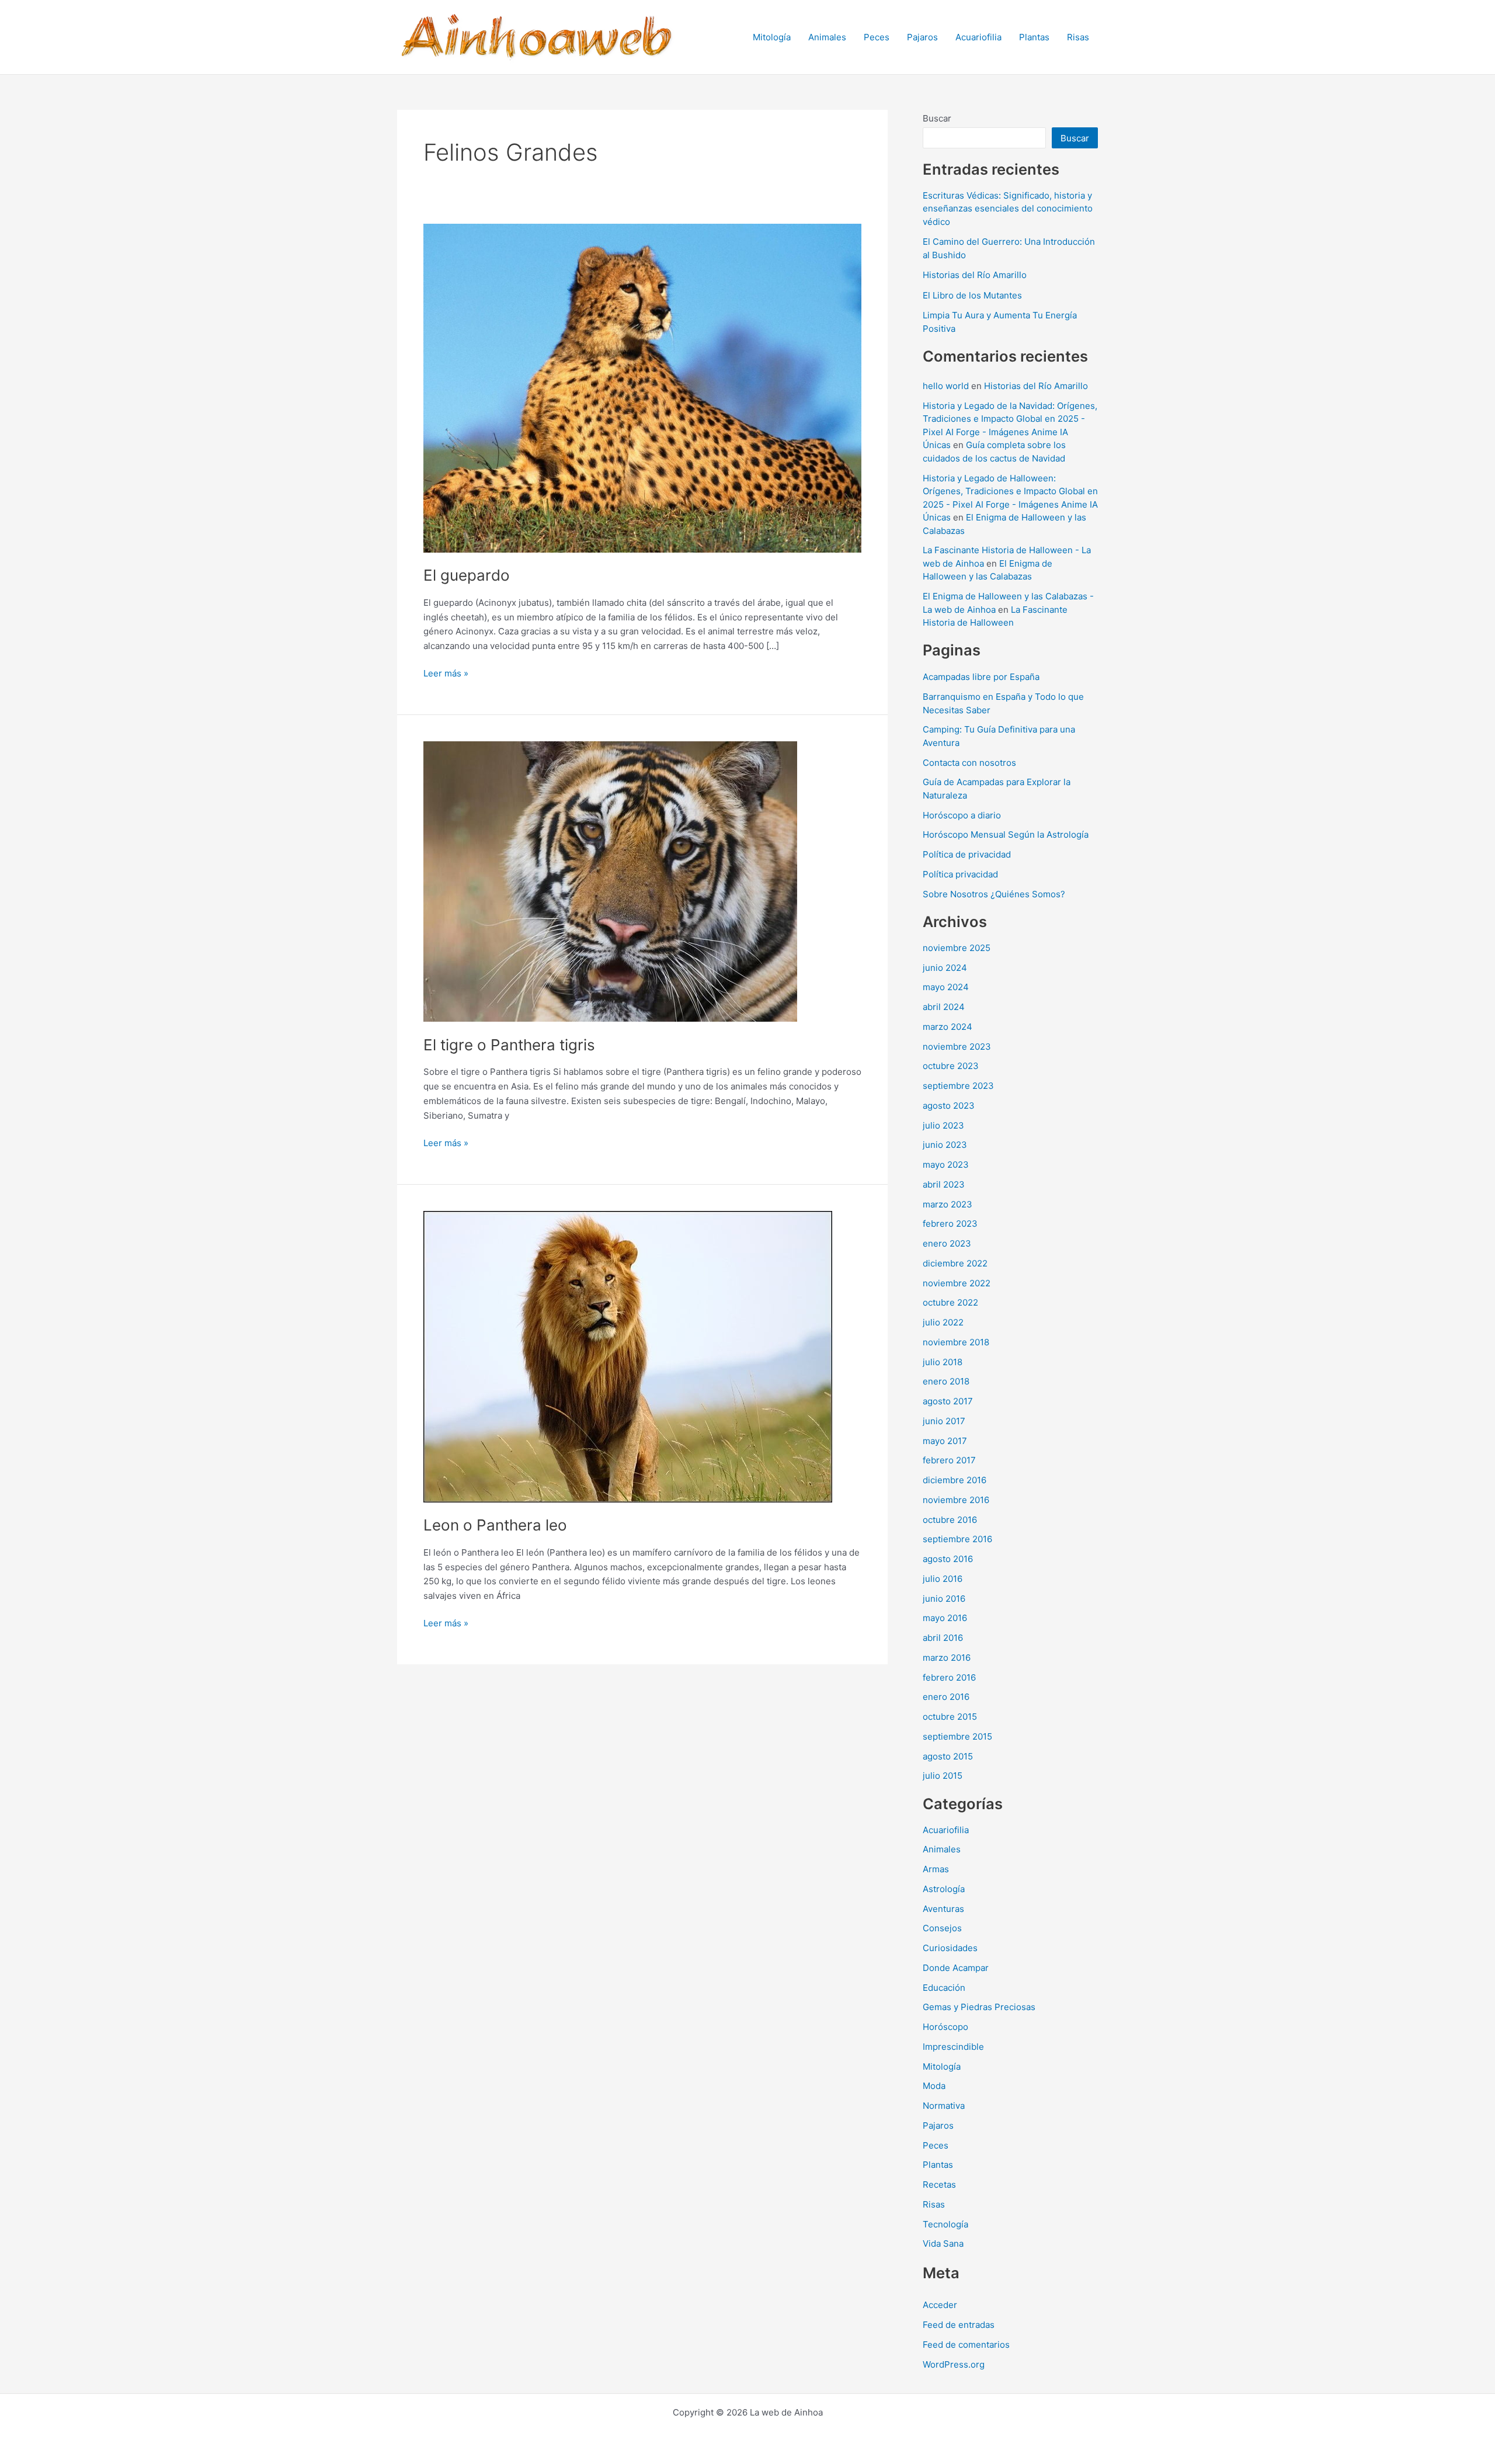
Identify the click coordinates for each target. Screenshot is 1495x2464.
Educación (944, 1988)
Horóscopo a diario (962, 815)
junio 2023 (945, 1145)
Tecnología (945, 2224)
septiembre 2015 (957, 1736)
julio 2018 (943, 1362)
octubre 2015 (950, 1717)
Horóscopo (945, 2027)
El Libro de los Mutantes (972, 295)
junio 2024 (945, 968)
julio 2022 (943, 1322)
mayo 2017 (945, 1441)
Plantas (1034, 37)
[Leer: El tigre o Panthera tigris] (610, 881)
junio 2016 (944, 1599)
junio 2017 (944, 1421)
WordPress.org (954, 2364)
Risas (1078, 37)
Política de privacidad (967, 854)
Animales (827, 37)
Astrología (944, 1889)
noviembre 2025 (957, 948)
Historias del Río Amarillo (975, 275)
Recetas (939, 2184)
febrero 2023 (950, 1224)
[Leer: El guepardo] (642, 387)
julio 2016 (943, 1579)
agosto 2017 (948, 1401)
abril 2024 (944, 1007)
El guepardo (467, 575)
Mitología (772, 37)
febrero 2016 (949, 1677)
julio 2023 (943, 1125)
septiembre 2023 (958, 1086)
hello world (946, 386)
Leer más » (446, 674)
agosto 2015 (948, 1756)
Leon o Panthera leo (495, 1525)
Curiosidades (950, 1948)
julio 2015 (943, 1776)
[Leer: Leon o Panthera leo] (628, 1356)
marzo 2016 (947, 1658)
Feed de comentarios (966, 2345)
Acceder (940, 2305)
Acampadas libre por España (981, 677)
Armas (936, 1869)
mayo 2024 (946, 987)
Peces (877, 37)
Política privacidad (960, 874)
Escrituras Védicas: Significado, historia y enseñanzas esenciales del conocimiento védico (1008, 209)
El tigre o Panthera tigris (509, 1045)
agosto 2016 (948, 1559)
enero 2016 (946, 1697)
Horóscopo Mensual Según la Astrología (1006, 834)
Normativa (944, 2106)
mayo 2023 (946, 1165)
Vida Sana (943, 2243)
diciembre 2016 (955, 1480)
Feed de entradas (959, 2325)
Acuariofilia (978, 37)
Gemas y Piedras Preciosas (979, 2007)
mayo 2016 (945, 1618)
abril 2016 (943, 1638)
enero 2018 (946, 1381)
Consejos (942, 1928)
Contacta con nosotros (969, 763)
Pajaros (922, 37)
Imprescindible (953, 2047)
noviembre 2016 (956, 1500)
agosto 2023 (949, 1106)
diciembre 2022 (955, 1263)
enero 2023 (947, 1243)
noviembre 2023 (957, 1047)
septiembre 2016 (957, 1539)
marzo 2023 (948, 1204)
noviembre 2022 (957, 1283)
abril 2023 (944, 1184)
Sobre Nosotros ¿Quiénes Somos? (994, 894)
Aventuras (943, 1909)
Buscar (937, 118)
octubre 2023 (951, 1066)
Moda (934, 2086)
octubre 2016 (950, 1520)
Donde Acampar (956, 1968)
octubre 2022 (950, 1302)
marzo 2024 (948, 1027)
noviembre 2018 (956, 1342)
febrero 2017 (949, 1460)
